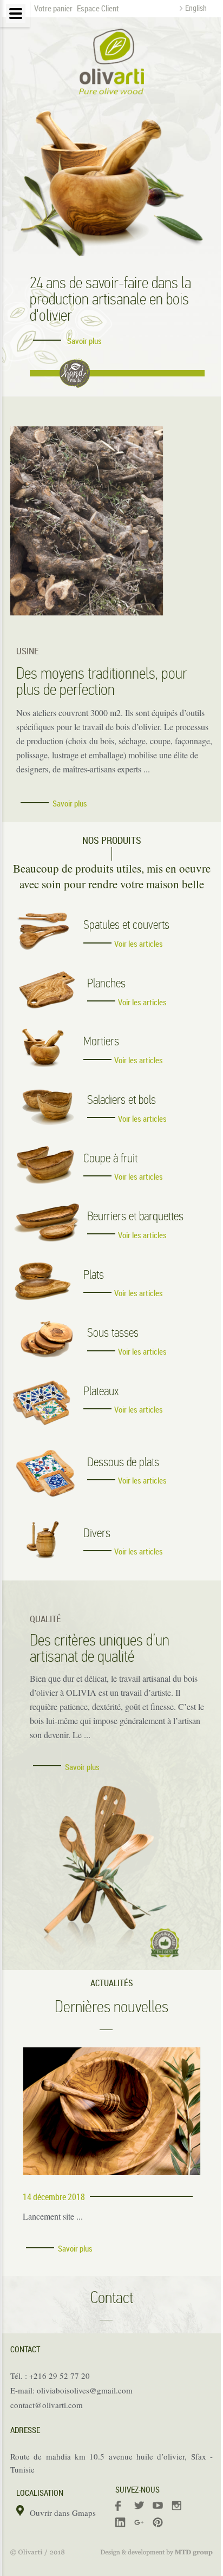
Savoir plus (84, 341)
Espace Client (97, 8)
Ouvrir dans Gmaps (63, 2513)
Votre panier (53, 8)
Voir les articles (139, 944)
